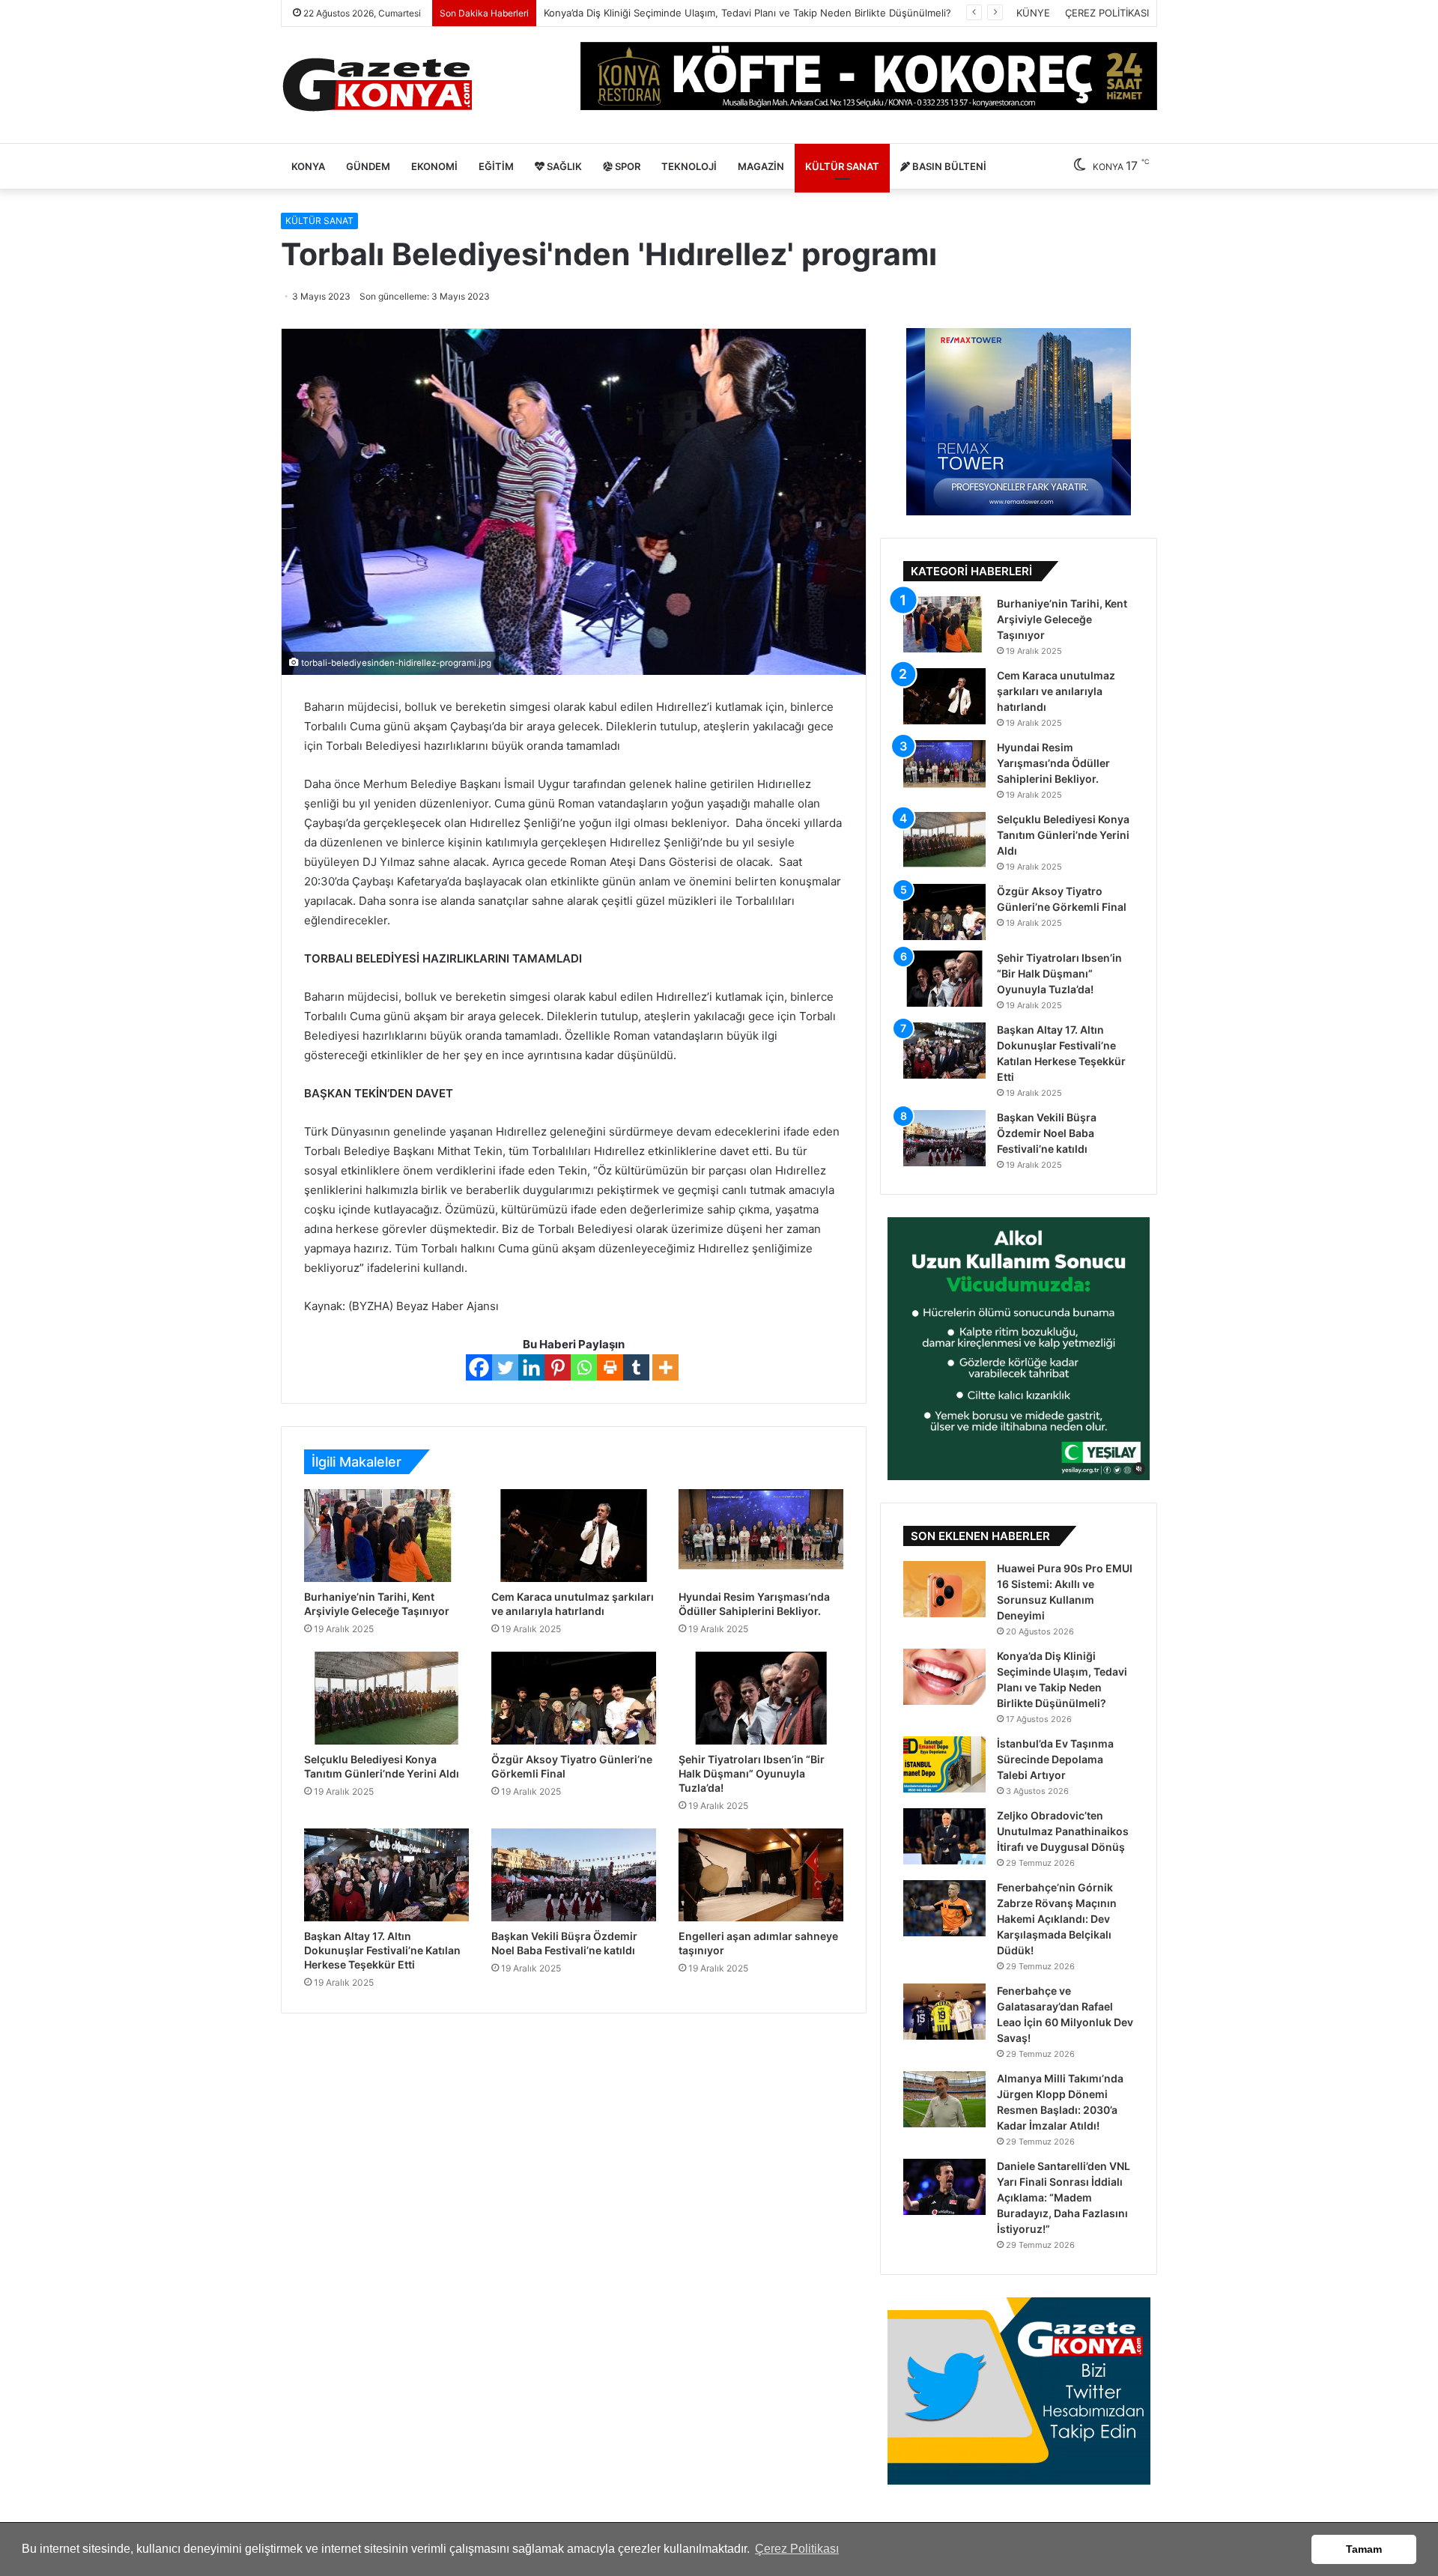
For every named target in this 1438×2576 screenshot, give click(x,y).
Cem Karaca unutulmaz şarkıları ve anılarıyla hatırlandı (1056, 691)
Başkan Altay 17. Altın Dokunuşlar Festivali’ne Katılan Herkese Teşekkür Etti (382, 1950)
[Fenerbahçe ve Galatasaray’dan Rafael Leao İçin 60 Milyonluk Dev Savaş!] (944, 2012)
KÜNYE (1033, 13)
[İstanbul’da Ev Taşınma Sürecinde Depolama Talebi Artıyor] (944, 1764)
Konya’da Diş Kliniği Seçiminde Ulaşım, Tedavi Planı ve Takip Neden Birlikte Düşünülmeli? (747, 13)
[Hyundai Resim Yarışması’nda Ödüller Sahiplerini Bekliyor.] (761, 1536)
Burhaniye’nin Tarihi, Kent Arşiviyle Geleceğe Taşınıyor (1062, 619)
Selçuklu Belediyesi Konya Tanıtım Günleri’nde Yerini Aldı (1063, 835)
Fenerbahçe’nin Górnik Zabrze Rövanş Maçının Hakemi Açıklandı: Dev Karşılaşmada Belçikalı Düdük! (1057, 1919)
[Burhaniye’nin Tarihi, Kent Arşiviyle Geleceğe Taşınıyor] (386, 1536)
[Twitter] (505, 1367)
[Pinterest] (558, 1367)
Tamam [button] (1364, 2549)
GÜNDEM (368, 166)
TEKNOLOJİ (689, 166)
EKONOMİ (434, 166)
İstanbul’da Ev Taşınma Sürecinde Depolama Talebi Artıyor (1055, 1759)
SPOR (627, 166)
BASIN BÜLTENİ (948, 166)
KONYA (308, 166)
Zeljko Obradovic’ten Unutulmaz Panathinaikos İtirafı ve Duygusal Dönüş (1063, 1831)
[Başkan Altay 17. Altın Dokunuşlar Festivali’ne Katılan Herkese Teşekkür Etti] (386, 1875)
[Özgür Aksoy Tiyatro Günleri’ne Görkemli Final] (574, 1698)
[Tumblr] (636, 1367)
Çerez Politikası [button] (797, 2549)
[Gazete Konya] (376, 85)
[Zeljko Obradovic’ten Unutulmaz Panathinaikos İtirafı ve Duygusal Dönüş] (944, 1836)
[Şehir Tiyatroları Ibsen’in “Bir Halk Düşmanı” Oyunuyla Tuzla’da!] (761, 1698)
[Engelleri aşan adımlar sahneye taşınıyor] (761, 1875)
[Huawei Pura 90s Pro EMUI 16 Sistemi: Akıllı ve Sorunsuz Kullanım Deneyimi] (944, 1589)
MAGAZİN (761, 166)
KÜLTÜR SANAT (842, 166)
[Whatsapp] (584, 1367)
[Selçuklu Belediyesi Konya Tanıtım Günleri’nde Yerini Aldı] (386, 1698)
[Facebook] (479, 1367)
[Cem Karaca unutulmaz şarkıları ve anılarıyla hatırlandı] (574, 1536)
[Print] (610, 1367)
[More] (665, 1367)
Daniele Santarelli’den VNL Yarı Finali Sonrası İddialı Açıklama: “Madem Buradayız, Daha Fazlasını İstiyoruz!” (1064, 2197)
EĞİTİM (496, 166)
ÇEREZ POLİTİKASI (1107, 13)
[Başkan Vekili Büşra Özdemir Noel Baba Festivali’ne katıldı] (574, 1875)
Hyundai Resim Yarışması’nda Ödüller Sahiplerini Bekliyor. (1053, 763)
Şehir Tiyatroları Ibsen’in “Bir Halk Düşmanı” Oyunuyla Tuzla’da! (752, 1773)
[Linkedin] (531, 1367)
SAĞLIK (563, 166)
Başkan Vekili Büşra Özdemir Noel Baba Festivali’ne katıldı (1047, 1133)
